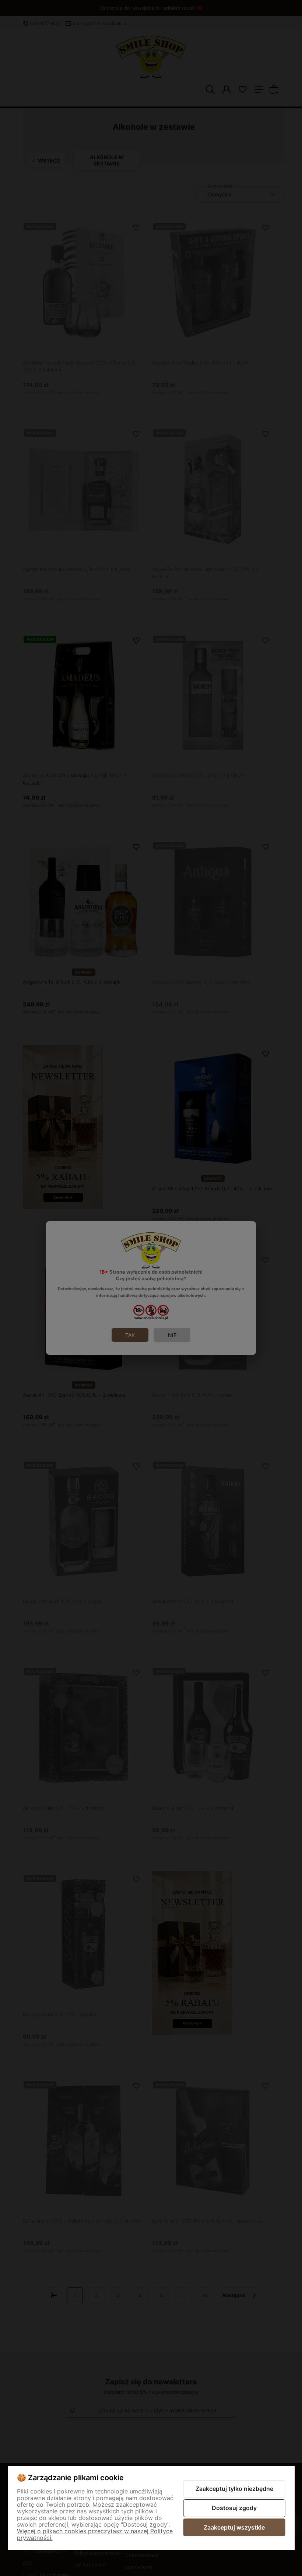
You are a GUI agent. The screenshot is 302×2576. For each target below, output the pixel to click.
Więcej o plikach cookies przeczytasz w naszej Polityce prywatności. (95, 2534)
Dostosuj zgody (234, 2508)
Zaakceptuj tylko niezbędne (234, 2489)
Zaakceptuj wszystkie (234, 2527)
